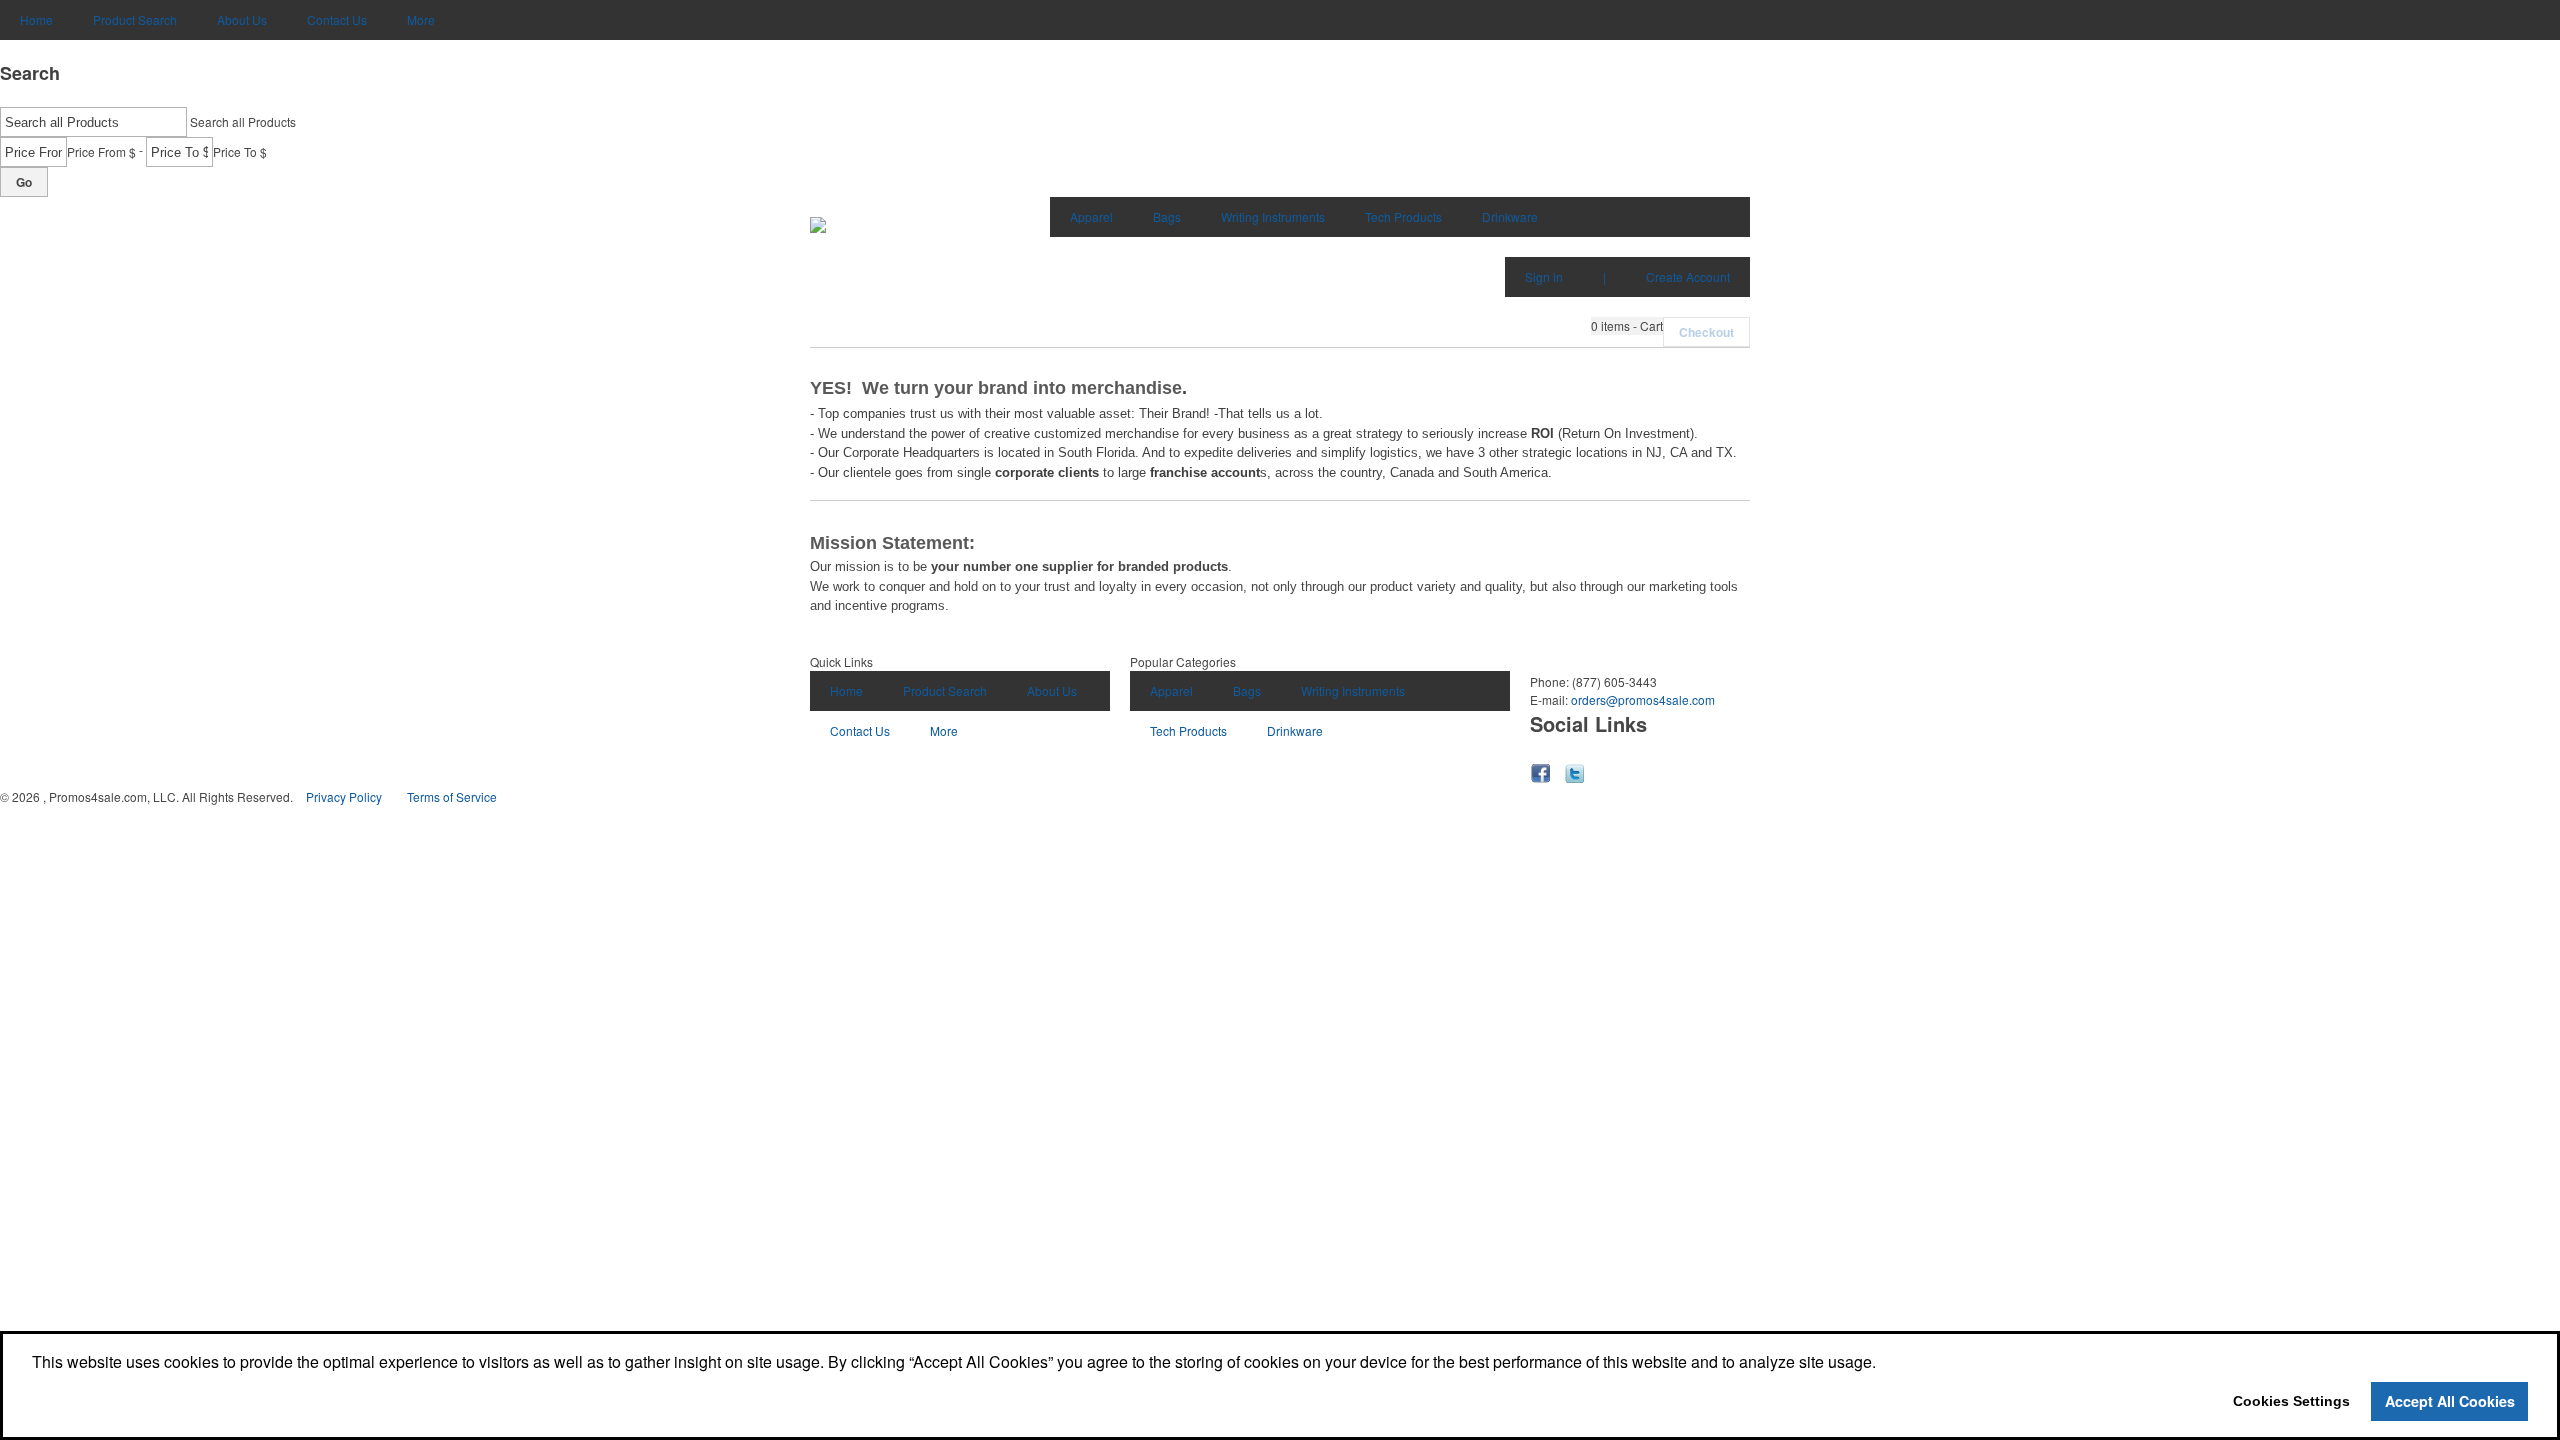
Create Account (1688, 276)
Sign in (1544, 276)
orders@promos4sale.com (1643, 699)
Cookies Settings (2291, 1401)
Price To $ (240, 151)
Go (24, 182)
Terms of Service (452, 796)
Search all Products (243, 121)
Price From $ (101, 151)
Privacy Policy (344, 796)
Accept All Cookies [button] (2450, 1401)
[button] (1627, 326)
